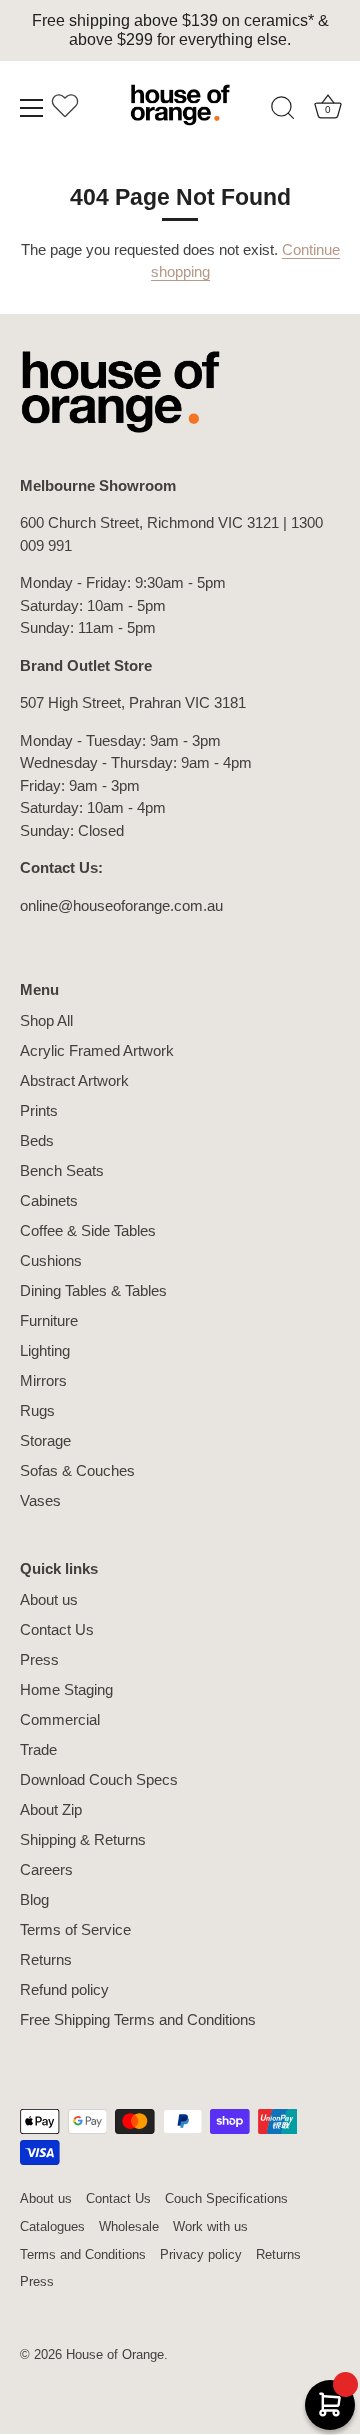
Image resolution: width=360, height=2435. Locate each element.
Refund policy (64, 1989)
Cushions (51, 1260)
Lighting (45, 1350)
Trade (38, 1749)
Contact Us (57, 1629)
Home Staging (66, 1689)
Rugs (37, 1410)
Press (39, 1659)
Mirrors (43, 1380)
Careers (46, 1869)
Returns (46, 1959)
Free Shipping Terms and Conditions (138, 2019)
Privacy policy (201, 2254)
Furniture (49, 1320)
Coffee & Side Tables (88, 1230)
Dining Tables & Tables (93, 1290)
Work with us (210, 2226)
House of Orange (115, 2354)
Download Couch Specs (99, 1779)
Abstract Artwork (74, 1080)
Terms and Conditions (83, 2254)
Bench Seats (62, 1170)
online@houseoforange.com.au (121, 905)
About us (49, 1599)
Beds (37, 1140)
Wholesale (129, 2226)
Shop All (46, 1020)
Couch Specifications (226, 2198)
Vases (40, 1500)
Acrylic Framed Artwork (97, 1050)
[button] (65, 111)
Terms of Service (75, 1929)
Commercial (60, 1719)
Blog (34, 1899)
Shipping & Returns (83, 1839)
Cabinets (49, 1200)
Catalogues (52, 2226)
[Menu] (32, 108)
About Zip (51, 1809)
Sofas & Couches (77, 1470)
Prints (39, 1110)
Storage (45, 1440)
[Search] (283, 111)
